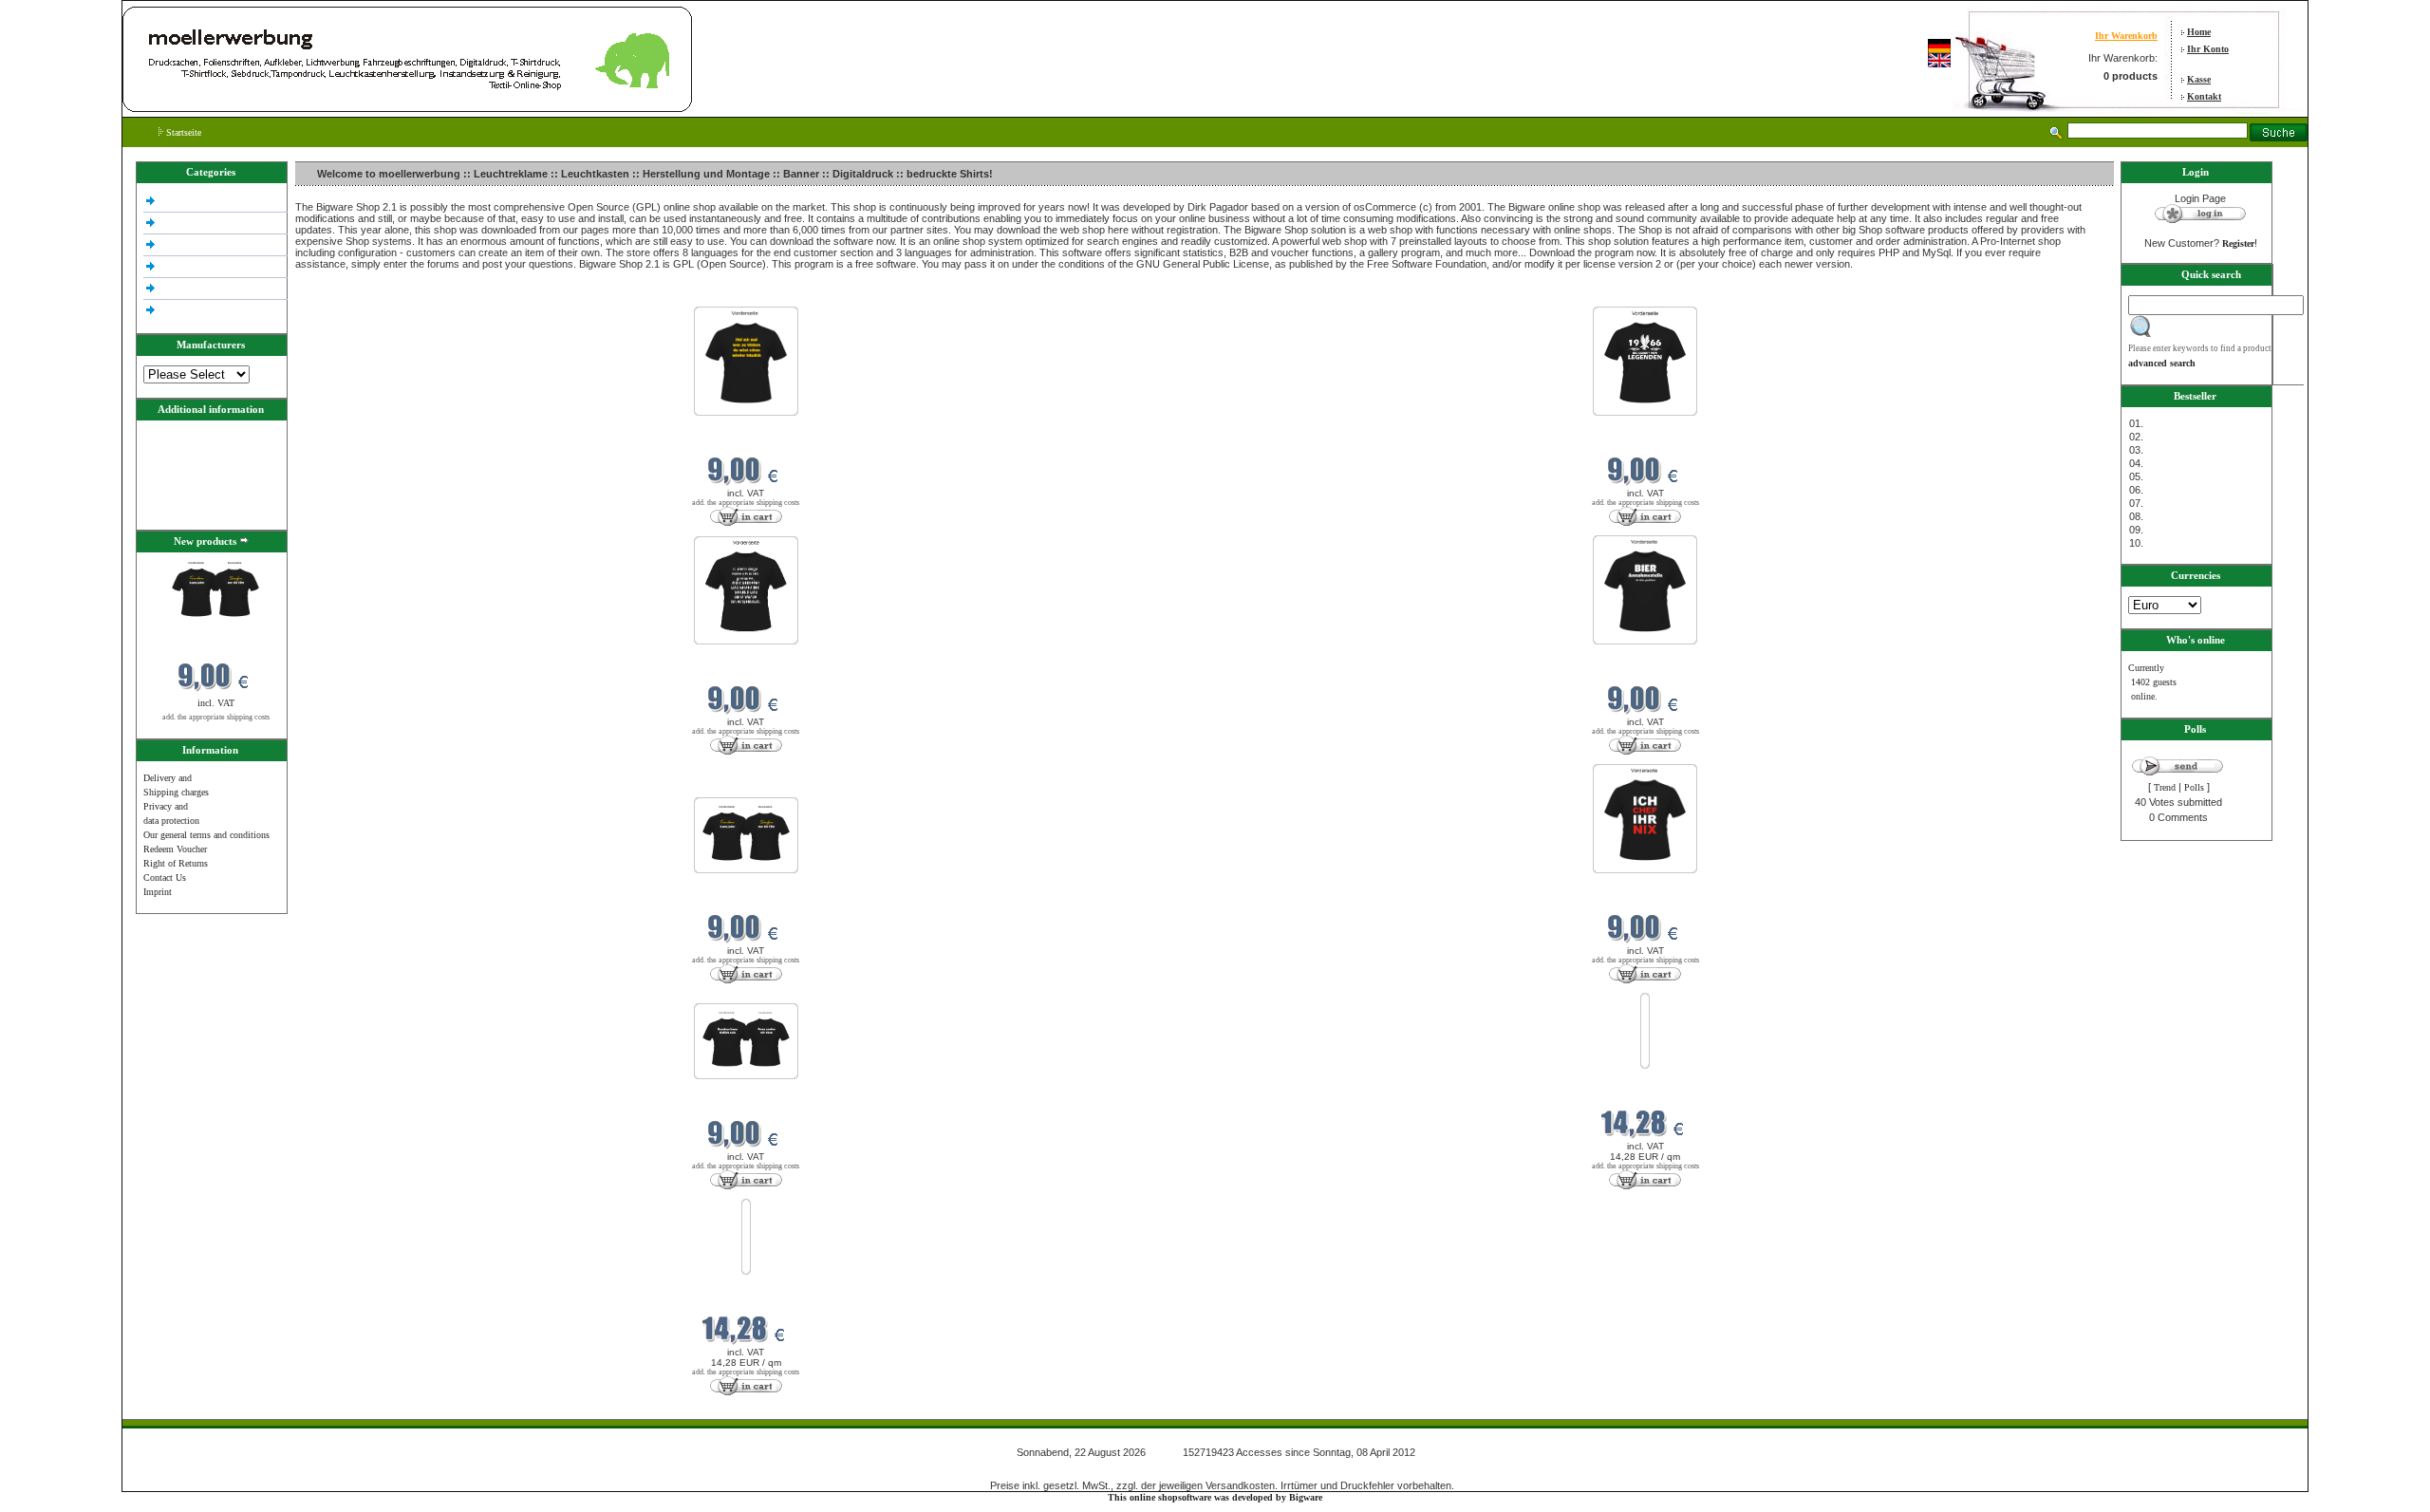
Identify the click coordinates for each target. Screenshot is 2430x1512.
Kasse (2199, 79)
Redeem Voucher (175, 849)
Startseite (182, 132)
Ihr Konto (2208, 49)
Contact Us (165, 877)
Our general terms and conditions (206, 835)
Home (2199, 32)
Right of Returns (176, 863)
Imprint (158, 892)
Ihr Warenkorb (2126, 36)
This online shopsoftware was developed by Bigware (1215, 1497)
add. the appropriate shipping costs (216, 717)
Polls (2194, 787)
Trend (2165, 787)
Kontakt (2204, 96)
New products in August (345, 295)
